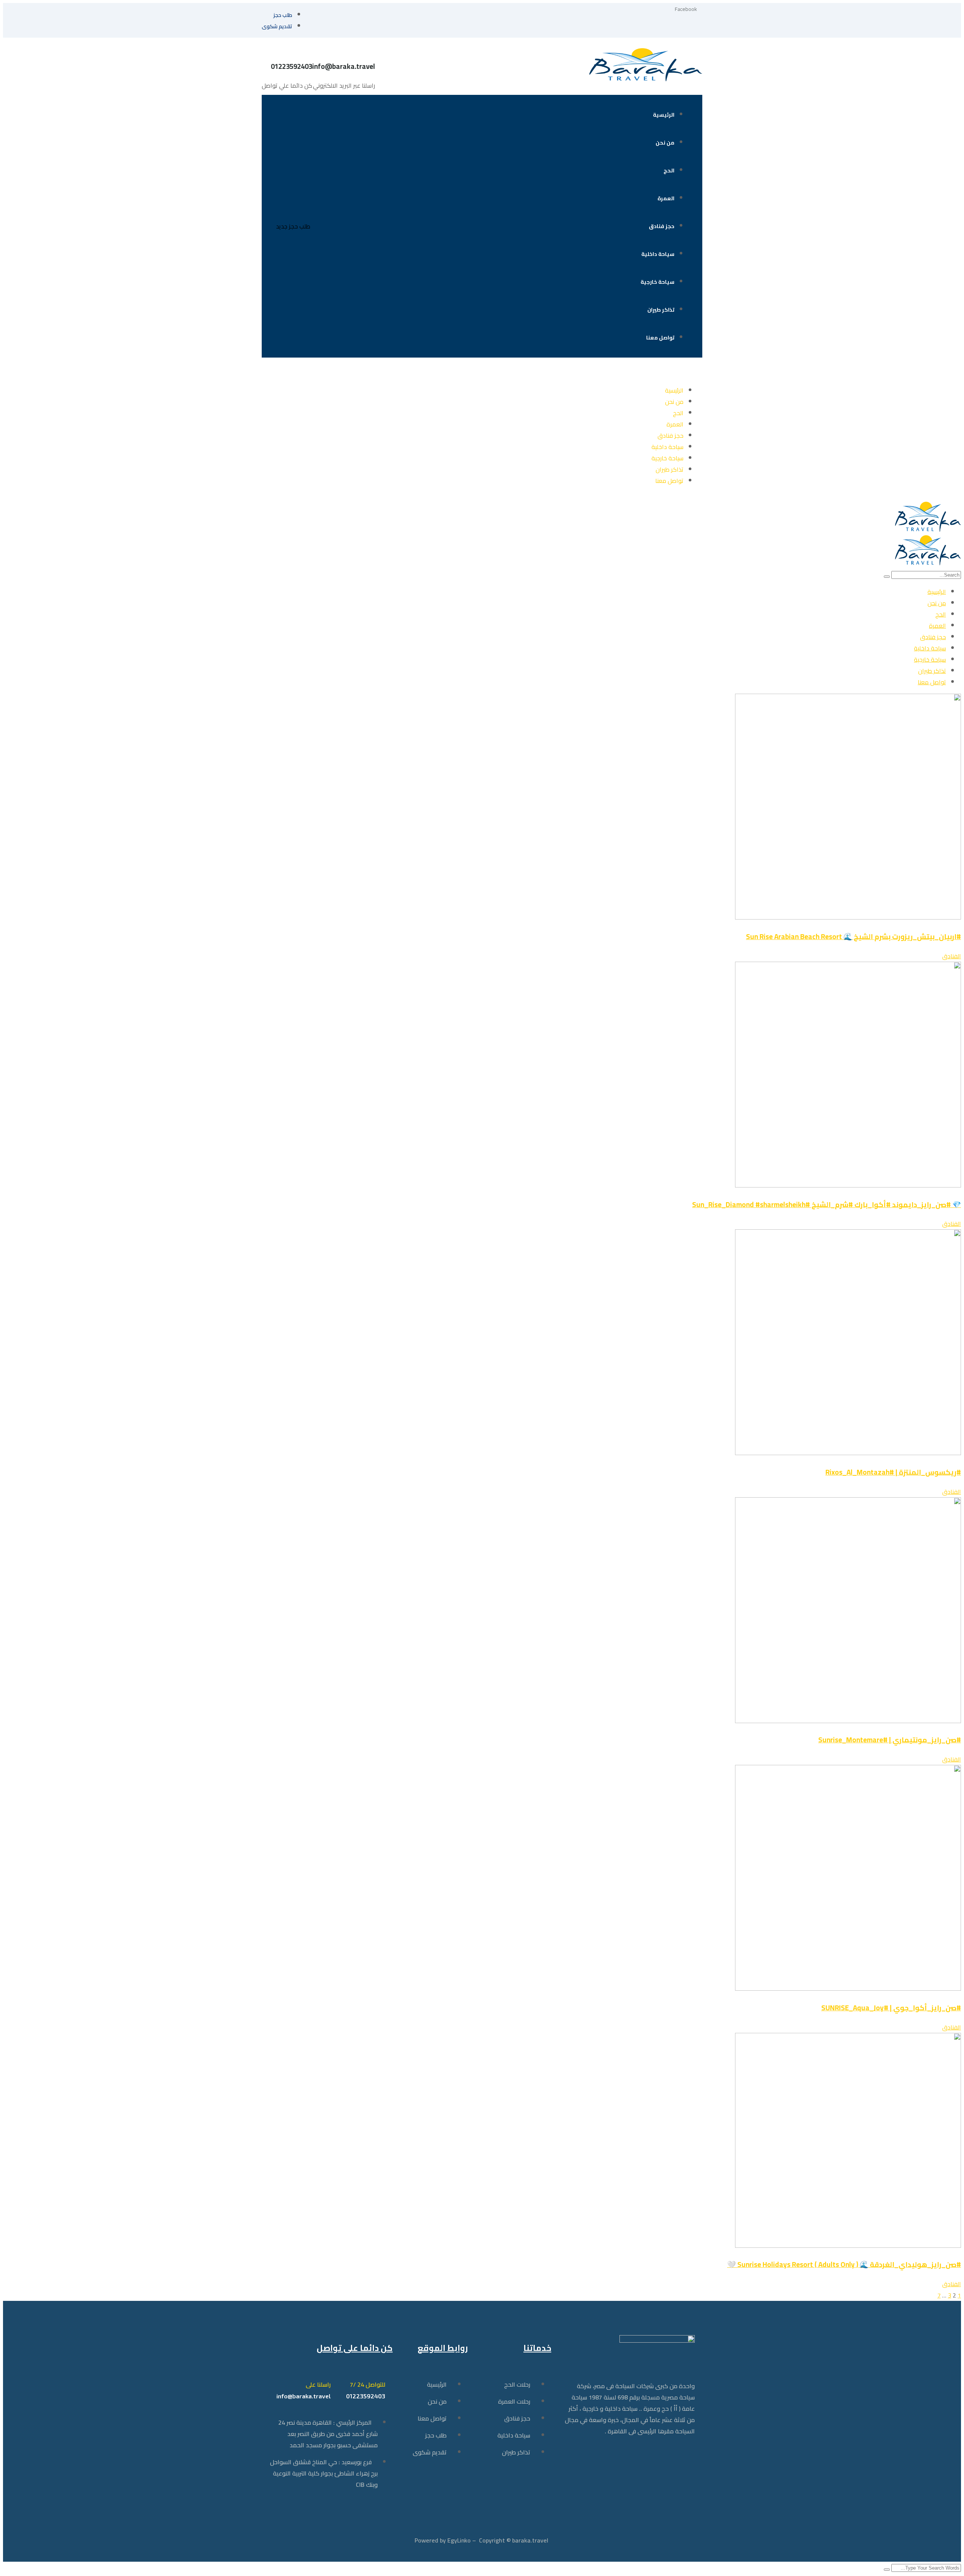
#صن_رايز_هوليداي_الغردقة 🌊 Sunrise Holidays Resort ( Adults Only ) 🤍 (844, 2265)
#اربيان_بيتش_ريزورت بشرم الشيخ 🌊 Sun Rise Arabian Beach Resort (853, 937)
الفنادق (952, 956)
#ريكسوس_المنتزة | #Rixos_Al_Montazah (893, 1472)
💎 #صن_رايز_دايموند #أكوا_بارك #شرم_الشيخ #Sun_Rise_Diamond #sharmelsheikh (827, 1205)
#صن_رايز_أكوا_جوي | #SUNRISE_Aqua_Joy (891, 2008)
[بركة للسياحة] (928, 530)
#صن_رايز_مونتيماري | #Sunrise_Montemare (890, 1740)
